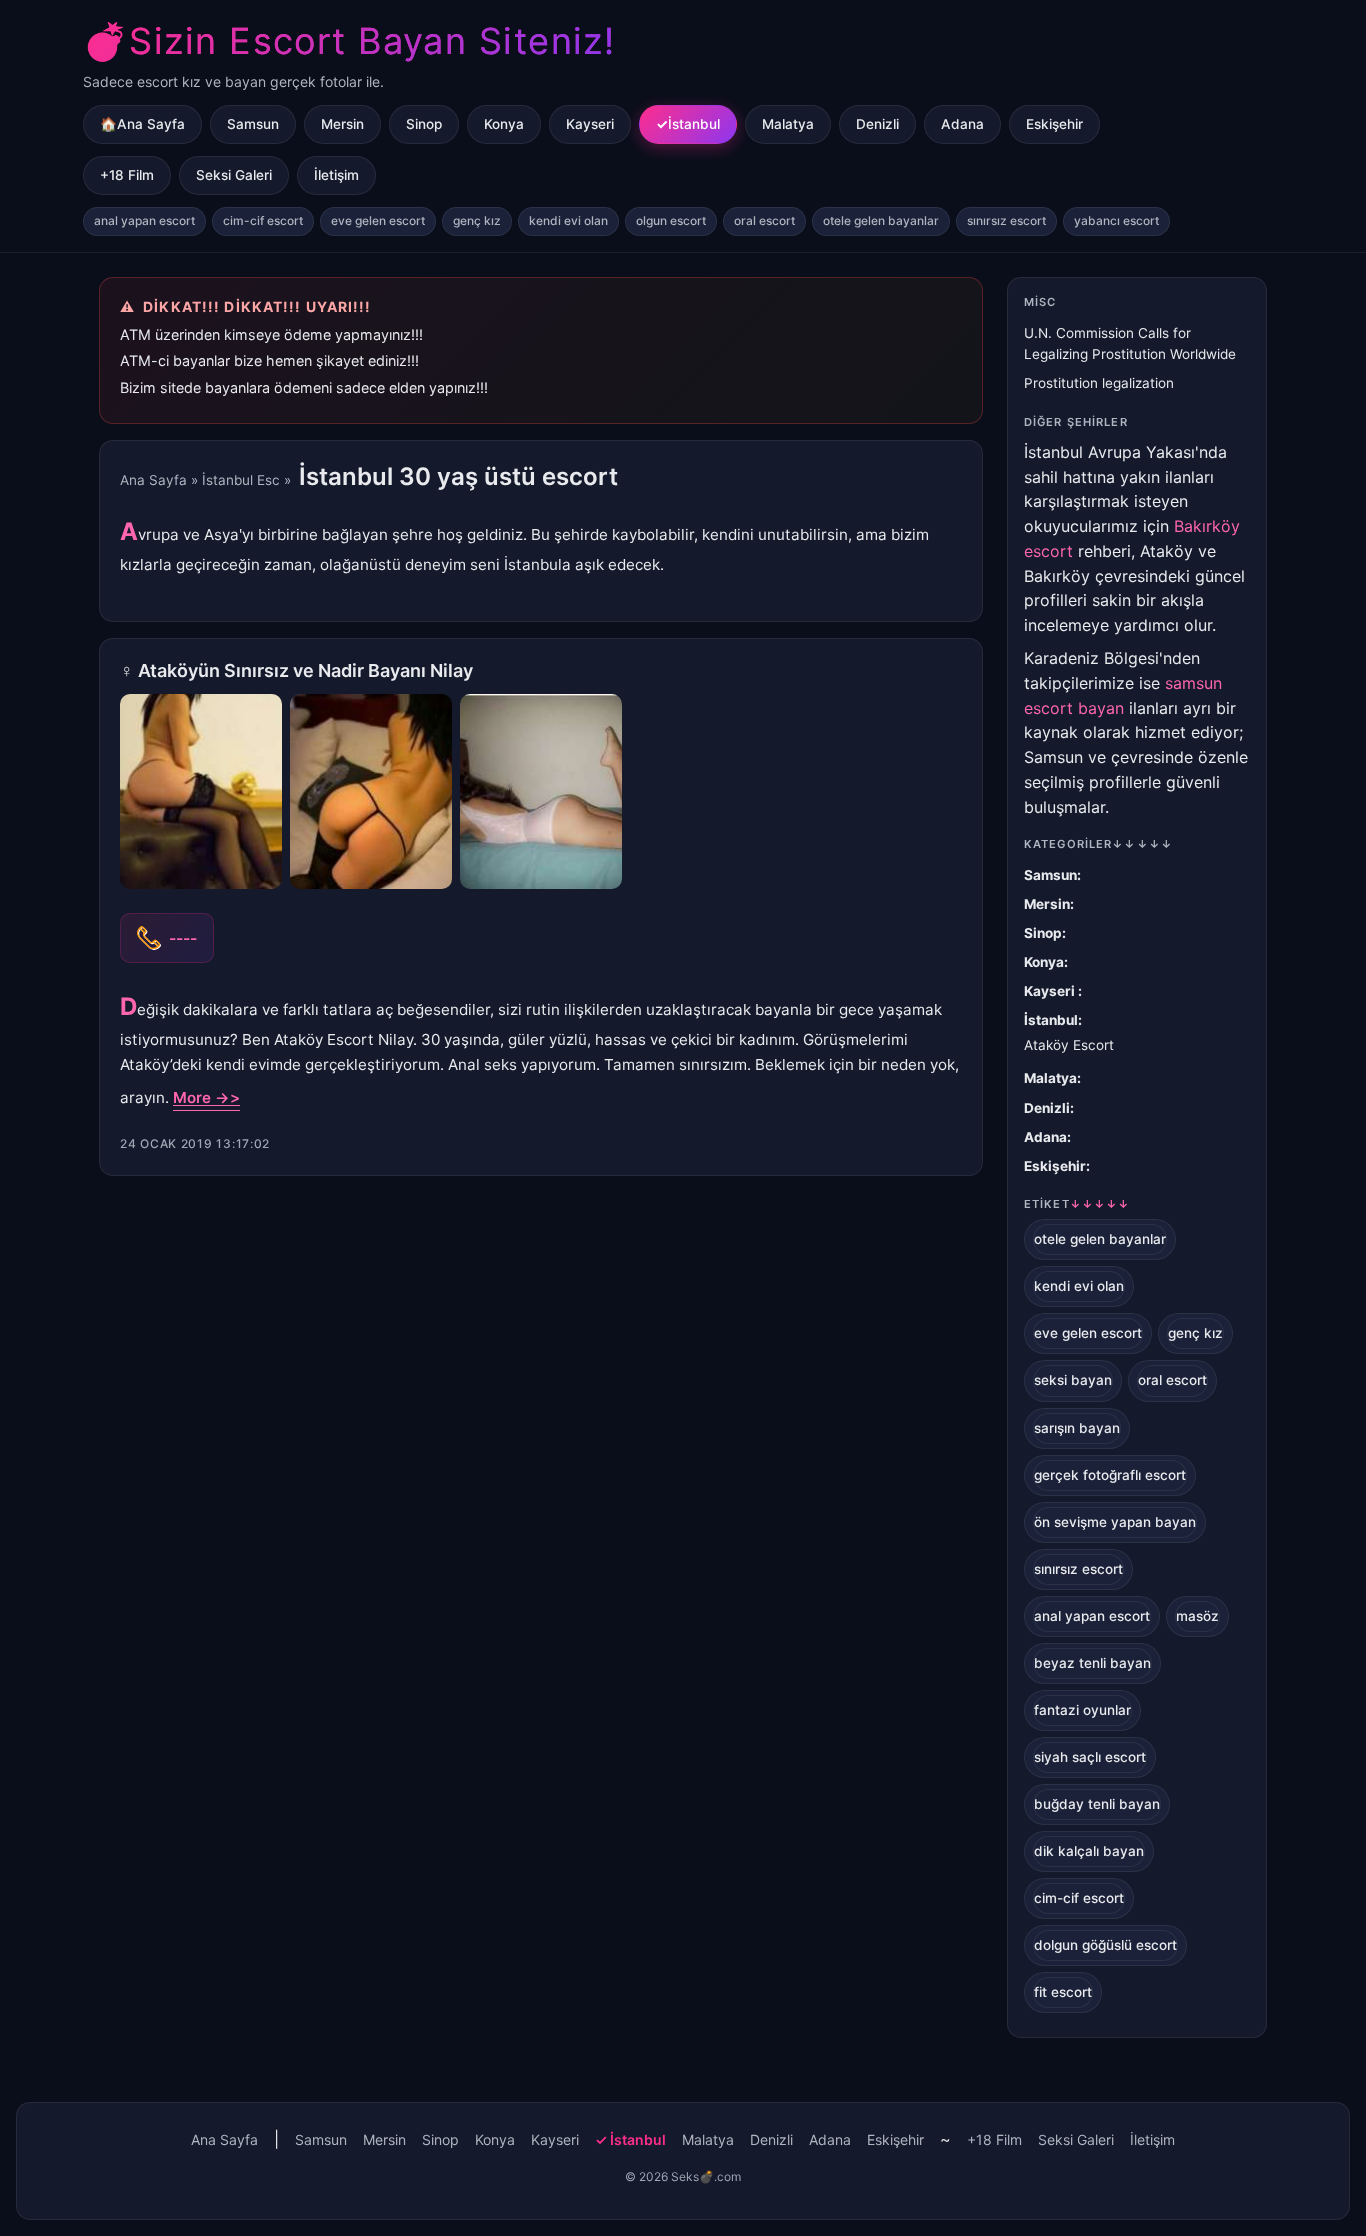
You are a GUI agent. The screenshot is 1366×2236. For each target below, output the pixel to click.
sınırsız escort (1006, 220)
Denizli (877, 124)
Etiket (1077, 1204)
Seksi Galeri (234, 175)
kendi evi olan (568, 220)
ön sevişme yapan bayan (1115, 1522)
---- (183, 938)
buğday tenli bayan (1097, 1804)
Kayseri (590, 124)
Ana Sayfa (153, 480)
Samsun (253, 124)
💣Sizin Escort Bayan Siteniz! (349, 41)
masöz (1197, 1616)
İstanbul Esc (241, 480)
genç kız (477, 220)
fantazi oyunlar (1082, 1710)
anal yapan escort (144, 220)
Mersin (342, 124)
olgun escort (671, 220)
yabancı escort (1116, 220)
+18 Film (127, 175)
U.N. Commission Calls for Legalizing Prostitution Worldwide (1130, 343)
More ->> (206, 1097)
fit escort (1063, 1992)
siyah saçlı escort (1090, 1757)
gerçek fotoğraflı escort (1110, 1475)
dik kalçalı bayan (1089, 1851)
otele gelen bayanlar (881, 220)
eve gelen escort (378, 220)
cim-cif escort (263, 220)
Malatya (788, 124)
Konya (504, 124)
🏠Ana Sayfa (142, 124)
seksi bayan (1073, 1380)
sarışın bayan (1077, 1428)
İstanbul (694, 124)
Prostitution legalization (1099, 383)
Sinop (424, 124)
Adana (962, 124)
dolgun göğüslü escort (1105, 1945)
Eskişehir (1054, 124)
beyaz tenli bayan (1092, 1663)
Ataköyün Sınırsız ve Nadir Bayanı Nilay (305, 670)
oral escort (764, 220)
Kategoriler (1098, 844)
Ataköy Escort (1069, 1045)
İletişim (336, 175)
